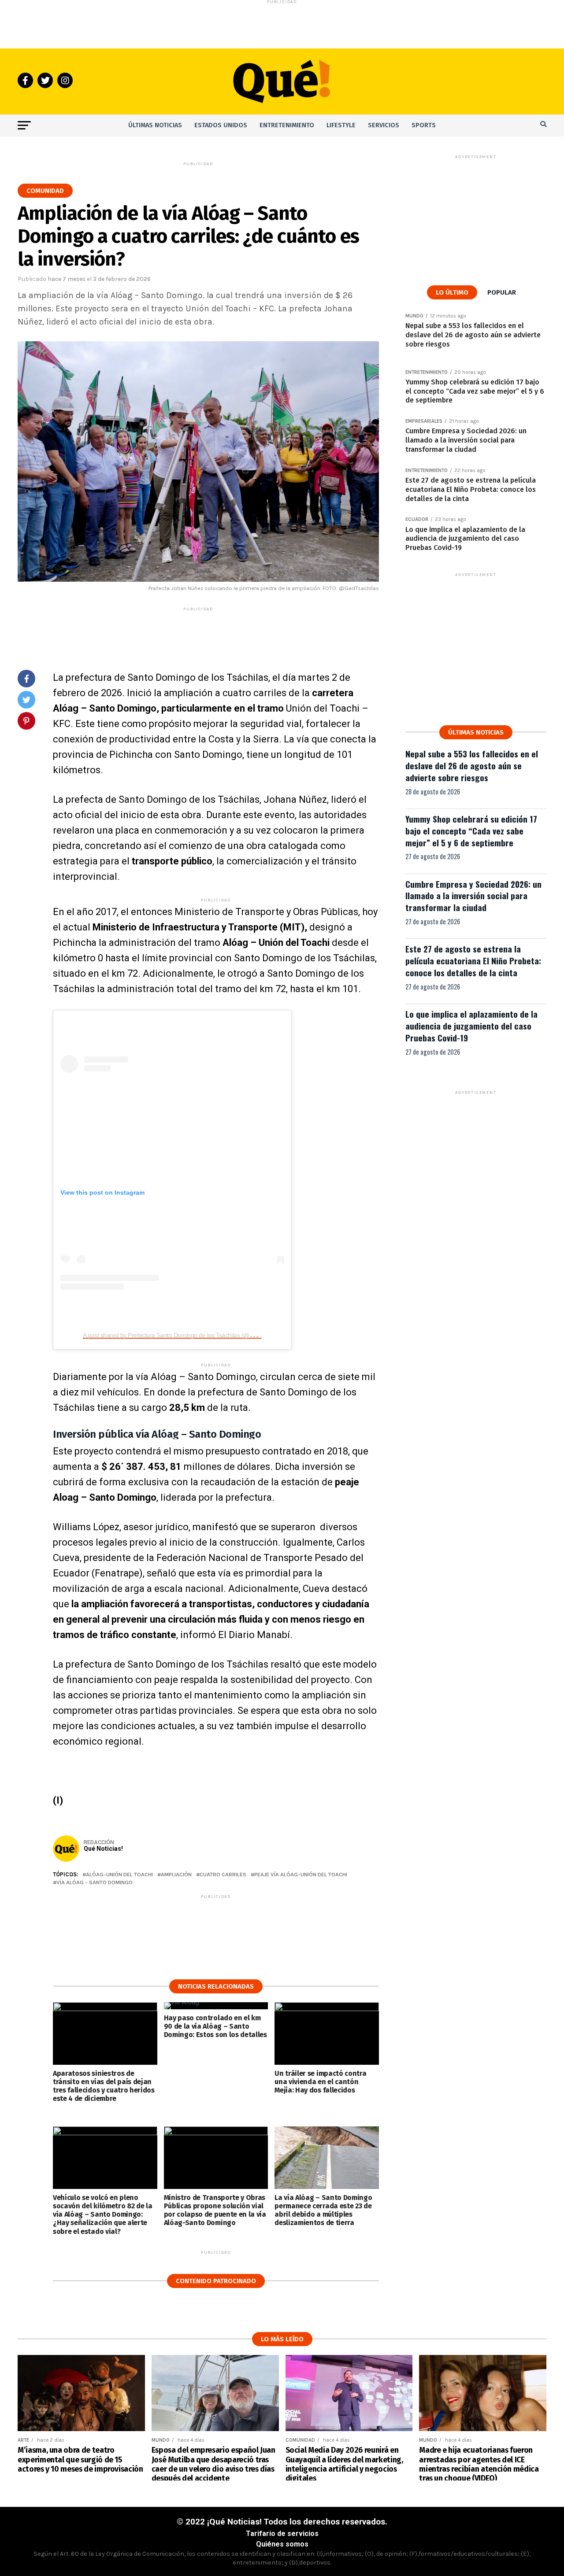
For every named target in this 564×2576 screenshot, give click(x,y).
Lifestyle (341, 125)
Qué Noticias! (103, 1849)
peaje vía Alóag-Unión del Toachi (301, 1875)
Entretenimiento (287, 125)
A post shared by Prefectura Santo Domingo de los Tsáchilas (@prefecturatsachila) (190, 1335)
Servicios (384, 125)
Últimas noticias (155, 125)
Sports (424, 125)
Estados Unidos (221, 125)
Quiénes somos (282, 2544)
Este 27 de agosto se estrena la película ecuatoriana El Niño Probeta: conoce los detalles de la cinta (473, 961)
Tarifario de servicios (282, 2534)
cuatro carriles (223, 1875)
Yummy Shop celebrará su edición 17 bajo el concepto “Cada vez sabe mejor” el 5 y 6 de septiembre (471, 831)
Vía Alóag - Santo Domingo (95, 1883)
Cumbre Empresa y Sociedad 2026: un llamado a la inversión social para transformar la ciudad (473, 896)
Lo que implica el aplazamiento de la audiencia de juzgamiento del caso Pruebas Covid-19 (471, 1026)
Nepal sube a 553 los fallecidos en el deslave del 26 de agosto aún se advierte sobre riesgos (472, 766)
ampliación (176, 1875)
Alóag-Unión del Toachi (119, 1875)
